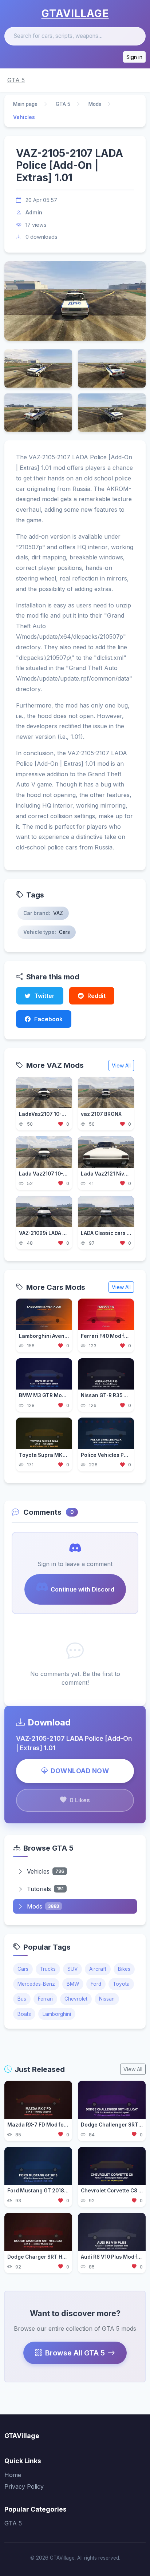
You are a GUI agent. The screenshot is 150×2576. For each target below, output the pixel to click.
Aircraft (98, 1969)
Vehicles (46, 1871)
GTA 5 (16, 80)
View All (121, 1065)
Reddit (96, 996)
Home (13, 2475)
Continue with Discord (82, 1589)
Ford (96, 1984)
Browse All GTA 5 (75, 2353)
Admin (34, 212)
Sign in (134, 57)
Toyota (121, 1984)
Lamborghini (57, 2014)
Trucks (48, 1969)
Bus (22, 1999)
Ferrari (45, 1999)
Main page (25, 104)
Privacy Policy (24, 2486)
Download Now (80, 1771)
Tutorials (45, 1889)
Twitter (44, 996)
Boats (24, 2014)
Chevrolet (76, 1999)
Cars (23, 1969)
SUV (72, 1969)
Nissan (107, 1999)
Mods (95, 104)
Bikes (124, 1969)
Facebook (48, 1019)
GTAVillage (75, 13)
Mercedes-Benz (36, 1984)
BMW (73, 1984)
